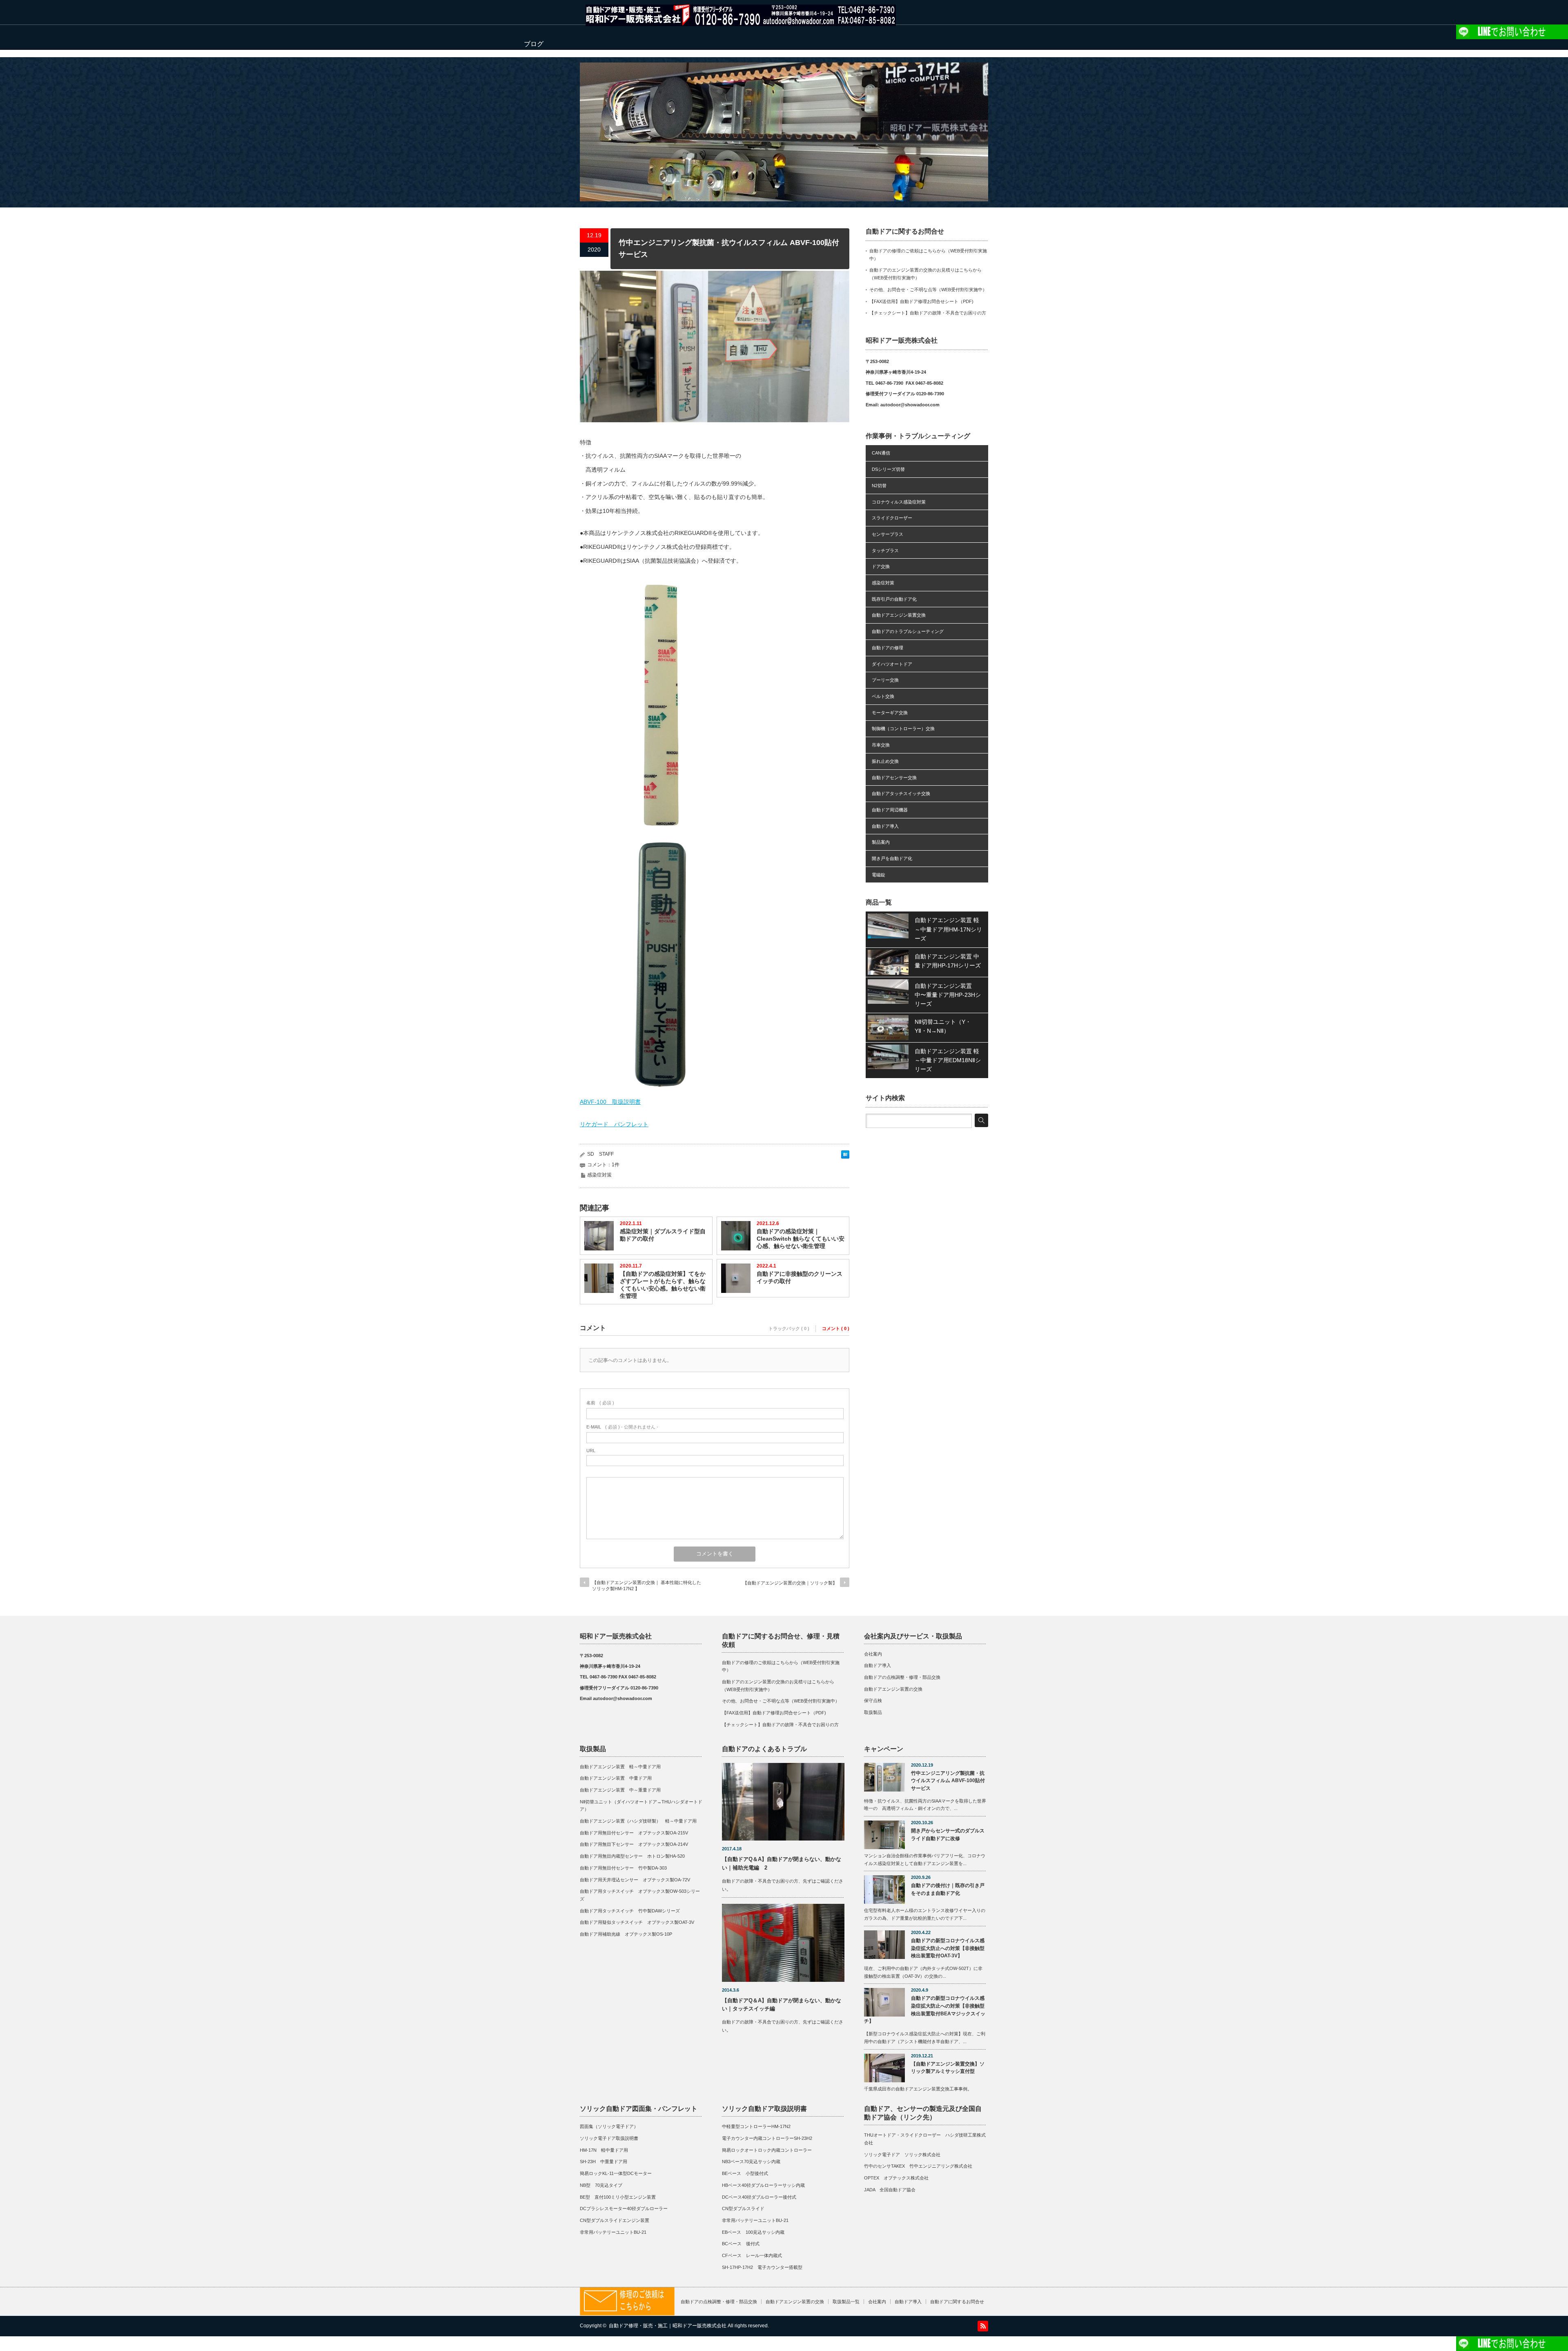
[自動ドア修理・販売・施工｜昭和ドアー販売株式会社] (741, 22)
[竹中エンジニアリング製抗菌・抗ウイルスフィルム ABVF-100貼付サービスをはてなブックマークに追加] (845, 1157)
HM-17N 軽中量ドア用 (604, 2150)
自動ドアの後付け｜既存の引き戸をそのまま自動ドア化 (948, 1889)
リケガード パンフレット (614, 1124)
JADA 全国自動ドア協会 (890, 2190)
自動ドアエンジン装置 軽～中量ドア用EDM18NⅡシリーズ (948, 1060)
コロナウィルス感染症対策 (899, 502)
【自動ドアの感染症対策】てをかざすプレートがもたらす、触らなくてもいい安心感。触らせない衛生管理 (663, 1285)
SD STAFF (600, 1154)
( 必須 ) (600, 1403)
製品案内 (881, 842)
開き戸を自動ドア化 (892, 858)
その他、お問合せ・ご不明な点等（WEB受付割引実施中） (928, 290)
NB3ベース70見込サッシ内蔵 (751, 2162)
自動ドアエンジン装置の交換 (893, 1689)
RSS (983, 2326)
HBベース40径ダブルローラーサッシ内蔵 (763, 2185)
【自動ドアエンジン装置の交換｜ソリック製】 (790, 1583)
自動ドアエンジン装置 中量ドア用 (616, 1778)
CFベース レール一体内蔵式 (752, 2255)
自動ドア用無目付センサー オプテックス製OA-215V (634, 1833)
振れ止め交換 (885, 761)
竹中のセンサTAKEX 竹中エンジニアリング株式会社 (918, 2166)
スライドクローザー (892, 518)
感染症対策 (599, 1175)
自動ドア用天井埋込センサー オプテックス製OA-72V (635, 1880)
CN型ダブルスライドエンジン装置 (615, 2220)
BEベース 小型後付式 (745, 2173)
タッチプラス (885, 550)
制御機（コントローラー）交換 (903, 729)
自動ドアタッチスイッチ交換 (901, 793)
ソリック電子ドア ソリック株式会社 (902, 2155)
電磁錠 (879, 875)
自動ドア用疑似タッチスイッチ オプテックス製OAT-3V (637, 1922)
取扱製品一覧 (846, 2302)
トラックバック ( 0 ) (789, 1328)
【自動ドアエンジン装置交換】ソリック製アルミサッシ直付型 (948, 2068)
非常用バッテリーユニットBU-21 (613, 2232)
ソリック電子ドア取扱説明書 (609, 2138)
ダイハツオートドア (892, 664)
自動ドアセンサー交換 (894, 778)
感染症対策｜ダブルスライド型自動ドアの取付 (663, 1235)
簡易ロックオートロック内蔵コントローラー (767, 2150)
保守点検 (873, 1700)
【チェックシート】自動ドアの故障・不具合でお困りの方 (928, 313)
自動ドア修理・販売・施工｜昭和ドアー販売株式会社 (668, 2326)
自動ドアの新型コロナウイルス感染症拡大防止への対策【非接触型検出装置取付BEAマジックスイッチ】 (925, 2010)
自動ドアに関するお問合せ (957, 2302)
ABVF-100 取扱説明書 (610, 1102)
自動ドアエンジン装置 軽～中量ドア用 (623, 1767)
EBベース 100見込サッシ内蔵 (753, 2232)
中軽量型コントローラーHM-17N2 (756, 2126)
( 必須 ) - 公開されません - (622, 1427)
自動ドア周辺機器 (890, 810)
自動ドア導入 (885, 826)
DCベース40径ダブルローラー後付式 (759, 2197)
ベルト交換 (883, 696)
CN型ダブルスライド (743, 2208)
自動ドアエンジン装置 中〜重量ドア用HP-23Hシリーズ (948, 995)
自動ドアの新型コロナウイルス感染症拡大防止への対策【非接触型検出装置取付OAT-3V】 (948, 1948)
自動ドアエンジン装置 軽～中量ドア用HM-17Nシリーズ (948, 929)
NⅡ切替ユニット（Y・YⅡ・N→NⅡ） (943, 1026)
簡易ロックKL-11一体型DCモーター (616, 2173)
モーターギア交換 (890, 713)
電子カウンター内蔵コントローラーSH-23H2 (767, 2138)
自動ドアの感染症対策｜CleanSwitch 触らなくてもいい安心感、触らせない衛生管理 (801, 1239)
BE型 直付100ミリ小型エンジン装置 (618, 2197)
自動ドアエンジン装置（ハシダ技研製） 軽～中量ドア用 (638, 1821)
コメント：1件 (603, 1165)
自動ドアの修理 (888, 648)
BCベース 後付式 (741, 2244)
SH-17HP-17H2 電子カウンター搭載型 (762, 2267)
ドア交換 (881, 566)
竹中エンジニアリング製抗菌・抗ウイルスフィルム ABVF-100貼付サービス (948, 1781)
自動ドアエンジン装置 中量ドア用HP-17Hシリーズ (948, 961)
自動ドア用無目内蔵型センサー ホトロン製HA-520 (632, 1856)
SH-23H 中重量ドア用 (604, 2162)
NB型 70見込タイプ (601, 2185)
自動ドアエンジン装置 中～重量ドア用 (620, 1790)
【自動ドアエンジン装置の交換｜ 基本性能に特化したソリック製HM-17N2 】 (647, 1586)
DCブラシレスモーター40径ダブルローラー (624, 2208)
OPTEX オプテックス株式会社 (896, 2178)
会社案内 (873, 1654)
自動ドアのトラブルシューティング (908, 631)
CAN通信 (881, 453)
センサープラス (888, 534)
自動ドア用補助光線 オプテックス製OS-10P (626, 1934)
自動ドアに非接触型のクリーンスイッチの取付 (800, 1277)
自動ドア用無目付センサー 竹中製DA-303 (623, 1868)
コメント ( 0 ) (836, 1328)
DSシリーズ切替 (888, 469)
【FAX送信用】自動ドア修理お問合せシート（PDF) (921, 301)
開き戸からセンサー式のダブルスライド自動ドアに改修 (948, 1835)
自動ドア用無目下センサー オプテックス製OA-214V (634, 1844)
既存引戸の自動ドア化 (894, 599)
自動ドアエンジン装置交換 (899, 615)
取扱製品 (873, 1712)
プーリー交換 (885, 680)
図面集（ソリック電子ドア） (609, 2126)
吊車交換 (881, 745)
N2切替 (879, 486)
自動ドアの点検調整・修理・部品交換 (902, 1677)
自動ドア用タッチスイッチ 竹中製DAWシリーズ (630, 1911)
